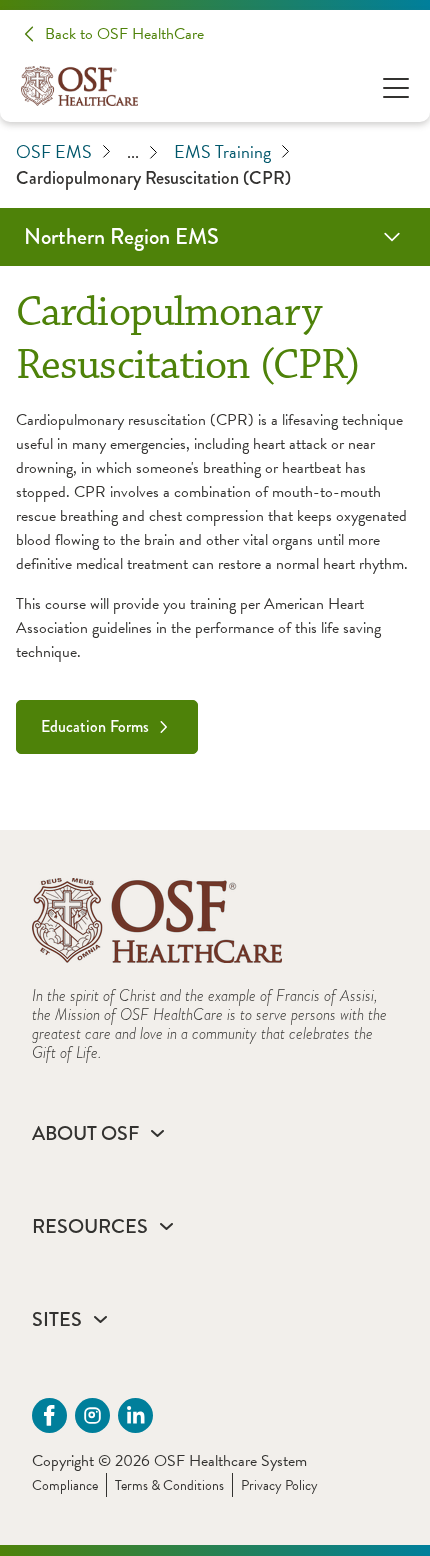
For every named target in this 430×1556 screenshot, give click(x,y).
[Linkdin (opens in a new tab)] (135, 1415)
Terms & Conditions (169, 1485)
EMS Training (222, 151)
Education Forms (95, 726)
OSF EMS (54, 151)
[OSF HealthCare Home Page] (79, 86)
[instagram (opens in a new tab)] (92, 1415)
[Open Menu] (396, 86)
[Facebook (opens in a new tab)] (49, 1415)
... (133, 152)
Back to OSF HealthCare (124, 34)
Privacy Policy (279, 1485)
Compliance (65, 1485)
